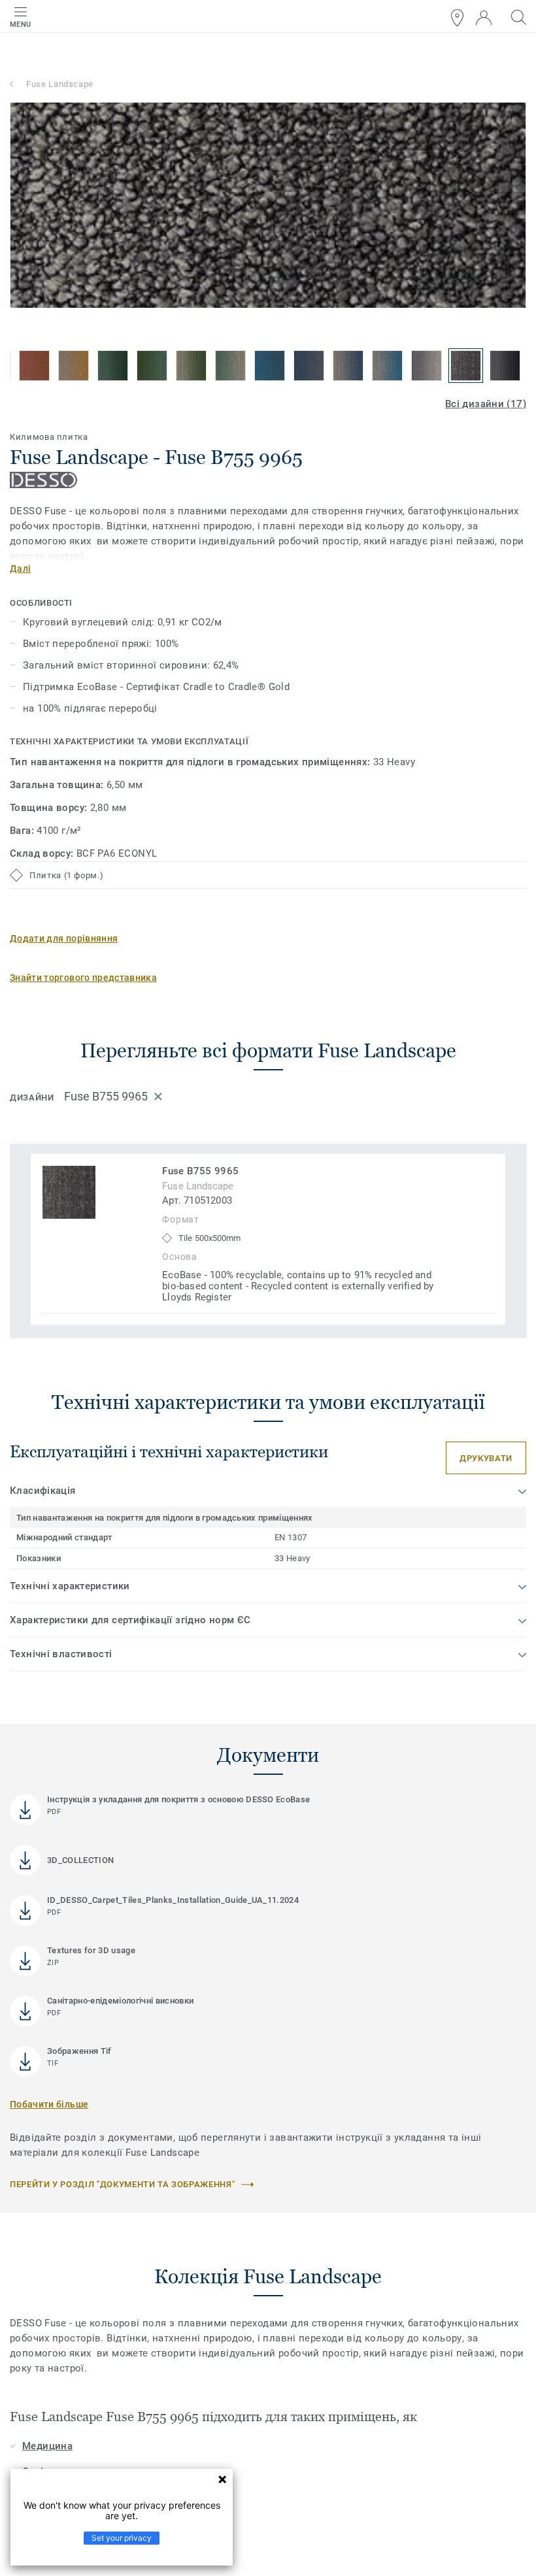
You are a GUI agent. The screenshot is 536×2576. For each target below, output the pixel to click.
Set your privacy (122, 2538)
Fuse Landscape (60, 84)
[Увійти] (484, 18)
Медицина (47, 2446)
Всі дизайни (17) (486, 404)
